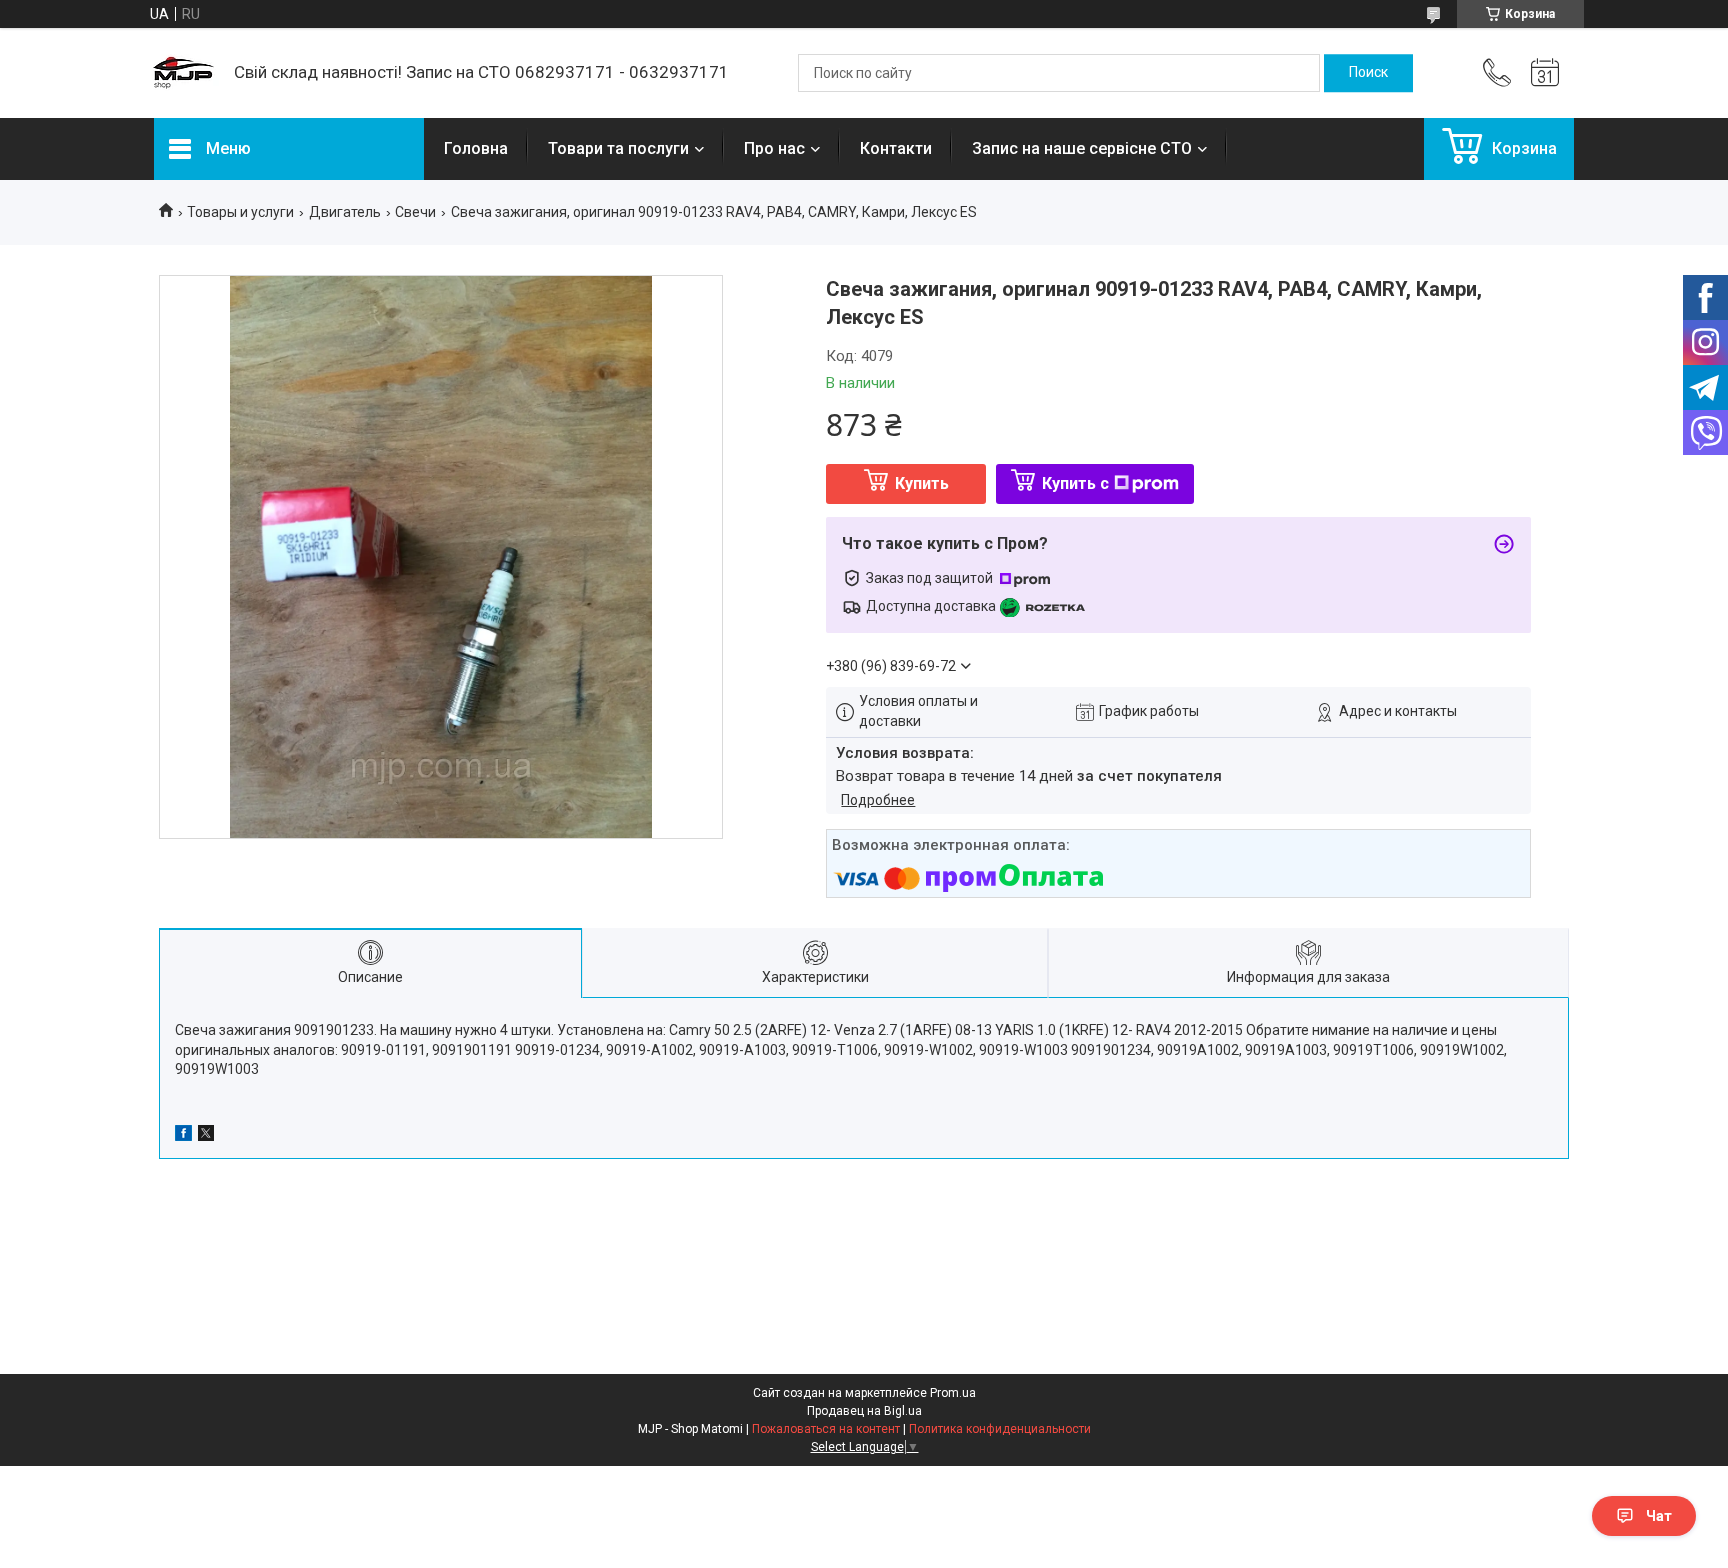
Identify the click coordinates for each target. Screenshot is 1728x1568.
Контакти (896, 148)
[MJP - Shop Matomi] (184, 73)
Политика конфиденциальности (1000, 1429)
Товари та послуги (618, 148)
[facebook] (183, 1136)
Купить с (1075, 483)
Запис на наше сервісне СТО (1082, 148)
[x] (206, 1136)
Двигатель (345, 212)
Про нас (774, 148)
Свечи (415, 212)
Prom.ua (953, 1393)
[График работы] (1545, 73)
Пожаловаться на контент (826, 1429)
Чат (1659, 1516)
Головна (476, 148)
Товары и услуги (240, 212)
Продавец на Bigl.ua (864, 1411)
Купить (922, 483)
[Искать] (1368, 73)
